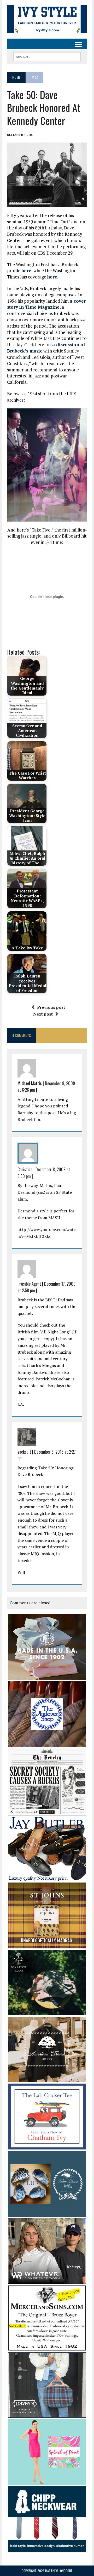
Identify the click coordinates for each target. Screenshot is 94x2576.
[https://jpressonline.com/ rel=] (47, 1676)
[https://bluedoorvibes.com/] (47, 2213)
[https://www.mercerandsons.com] (47, 2347)
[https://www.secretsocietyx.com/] (47, 1811)
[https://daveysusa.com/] (47, 2414)
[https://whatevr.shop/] (47, 2280)
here (26, 270)
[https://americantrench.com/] (47, 2079)
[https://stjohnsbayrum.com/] (47, 1945)
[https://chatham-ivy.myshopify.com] (47, 2146)
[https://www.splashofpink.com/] (47, 2482)
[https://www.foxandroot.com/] (47, 2012)
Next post (43, 1014)
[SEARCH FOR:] (47, 56)
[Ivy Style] (47, 19)
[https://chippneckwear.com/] (47, 2549)
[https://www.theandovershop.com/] (47, 1743)
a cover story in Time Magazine (46, 304)
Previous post (51, 1007)
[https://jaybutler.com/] (47, 1878)
